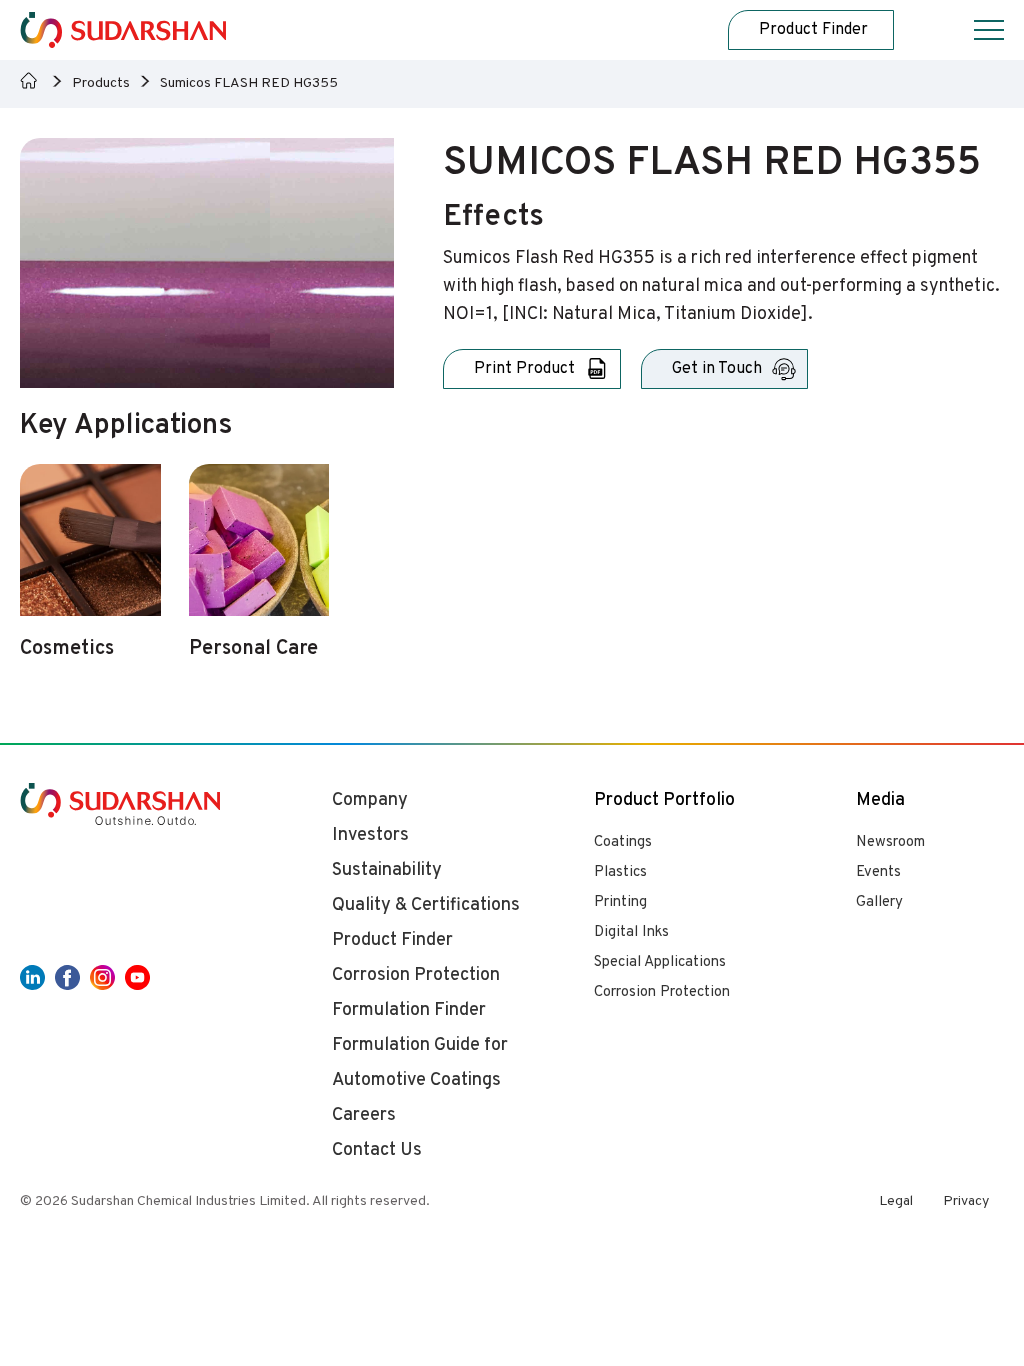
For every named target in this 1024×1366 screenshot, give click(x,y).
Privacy (966, 1201)
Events (878, 872)
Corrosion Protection (662, 992)
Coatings (623, 842)
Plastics (620, 872)
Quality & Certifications (426, 905)
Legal (896, 1201)
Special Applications (660, 962)
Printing (620, 902)
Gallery (879, 902)
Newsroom (890, 842)
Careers (364, 1115)
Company (370, 800)
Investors (370, 835)
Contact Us (377, 1150)
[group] (90, 573)
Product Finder (392, 940)
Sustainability (387, 870)
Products (101, 83)
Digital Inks (631, 932)
